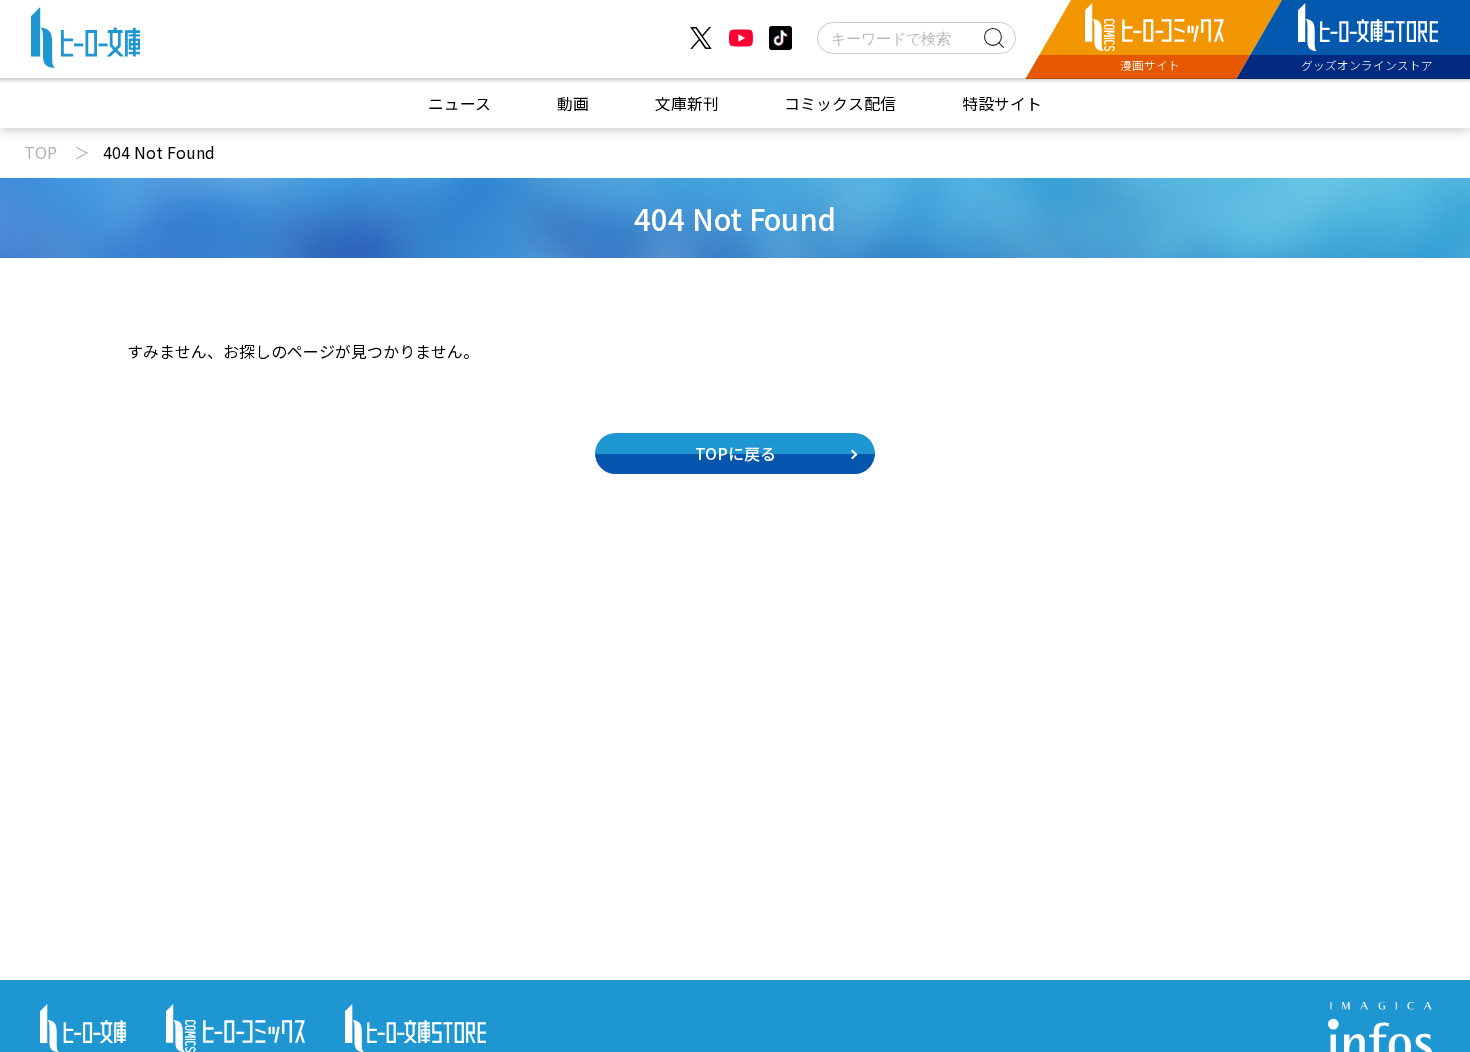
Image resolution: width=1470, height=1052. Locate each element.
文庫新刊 (687, 103)
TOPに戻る (735, 453)
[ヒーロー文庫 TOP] (85, 42)
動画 (573, 103)
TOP (40, 152)
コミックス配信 (840, 103)
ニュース (459, 103)
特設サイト (1002, 103)
